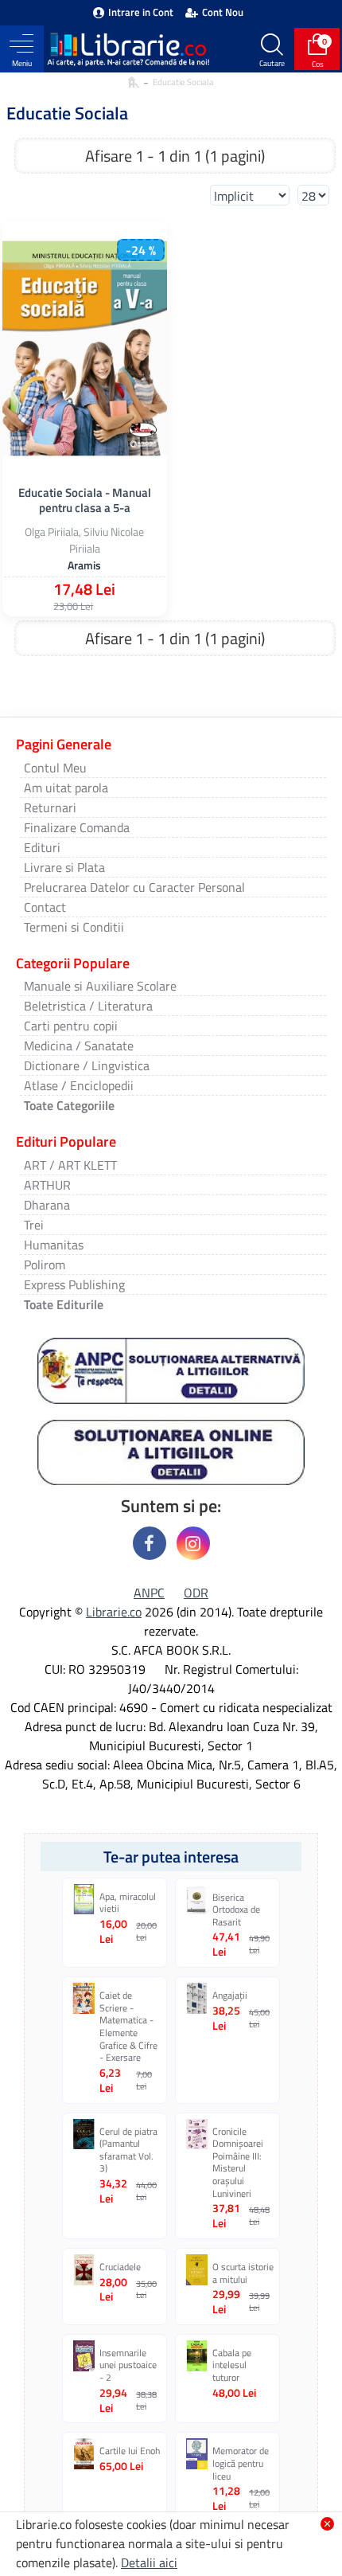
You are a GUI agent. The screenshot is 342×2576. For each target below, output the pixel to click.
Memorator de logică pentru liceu (241, 2463)
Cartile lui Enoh (130, 2451)
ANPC (149, 1593)
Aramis (84, 565)
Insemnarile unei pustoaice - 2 (128, 2365)
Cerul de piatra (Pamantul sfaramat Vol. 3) (128, 2150)
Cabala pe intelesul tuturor (232, 2365)
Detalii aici (149, 2562)
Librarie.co (114, 1612)
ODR (196, 1593)
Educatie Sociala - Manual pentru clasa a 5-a (85, 500)
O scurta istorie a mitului (243, 2273)
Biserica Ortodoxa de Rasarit (236, 1910)
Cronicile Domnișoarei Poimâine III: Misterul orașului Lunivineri (238, 2163)
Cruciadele (120, 2267)
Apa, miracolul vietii (128, 1903)
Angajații (230, 1996)
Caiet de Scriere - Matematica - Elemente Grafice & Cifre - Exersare (128, 2027)
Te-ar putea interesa (171, 1857)
